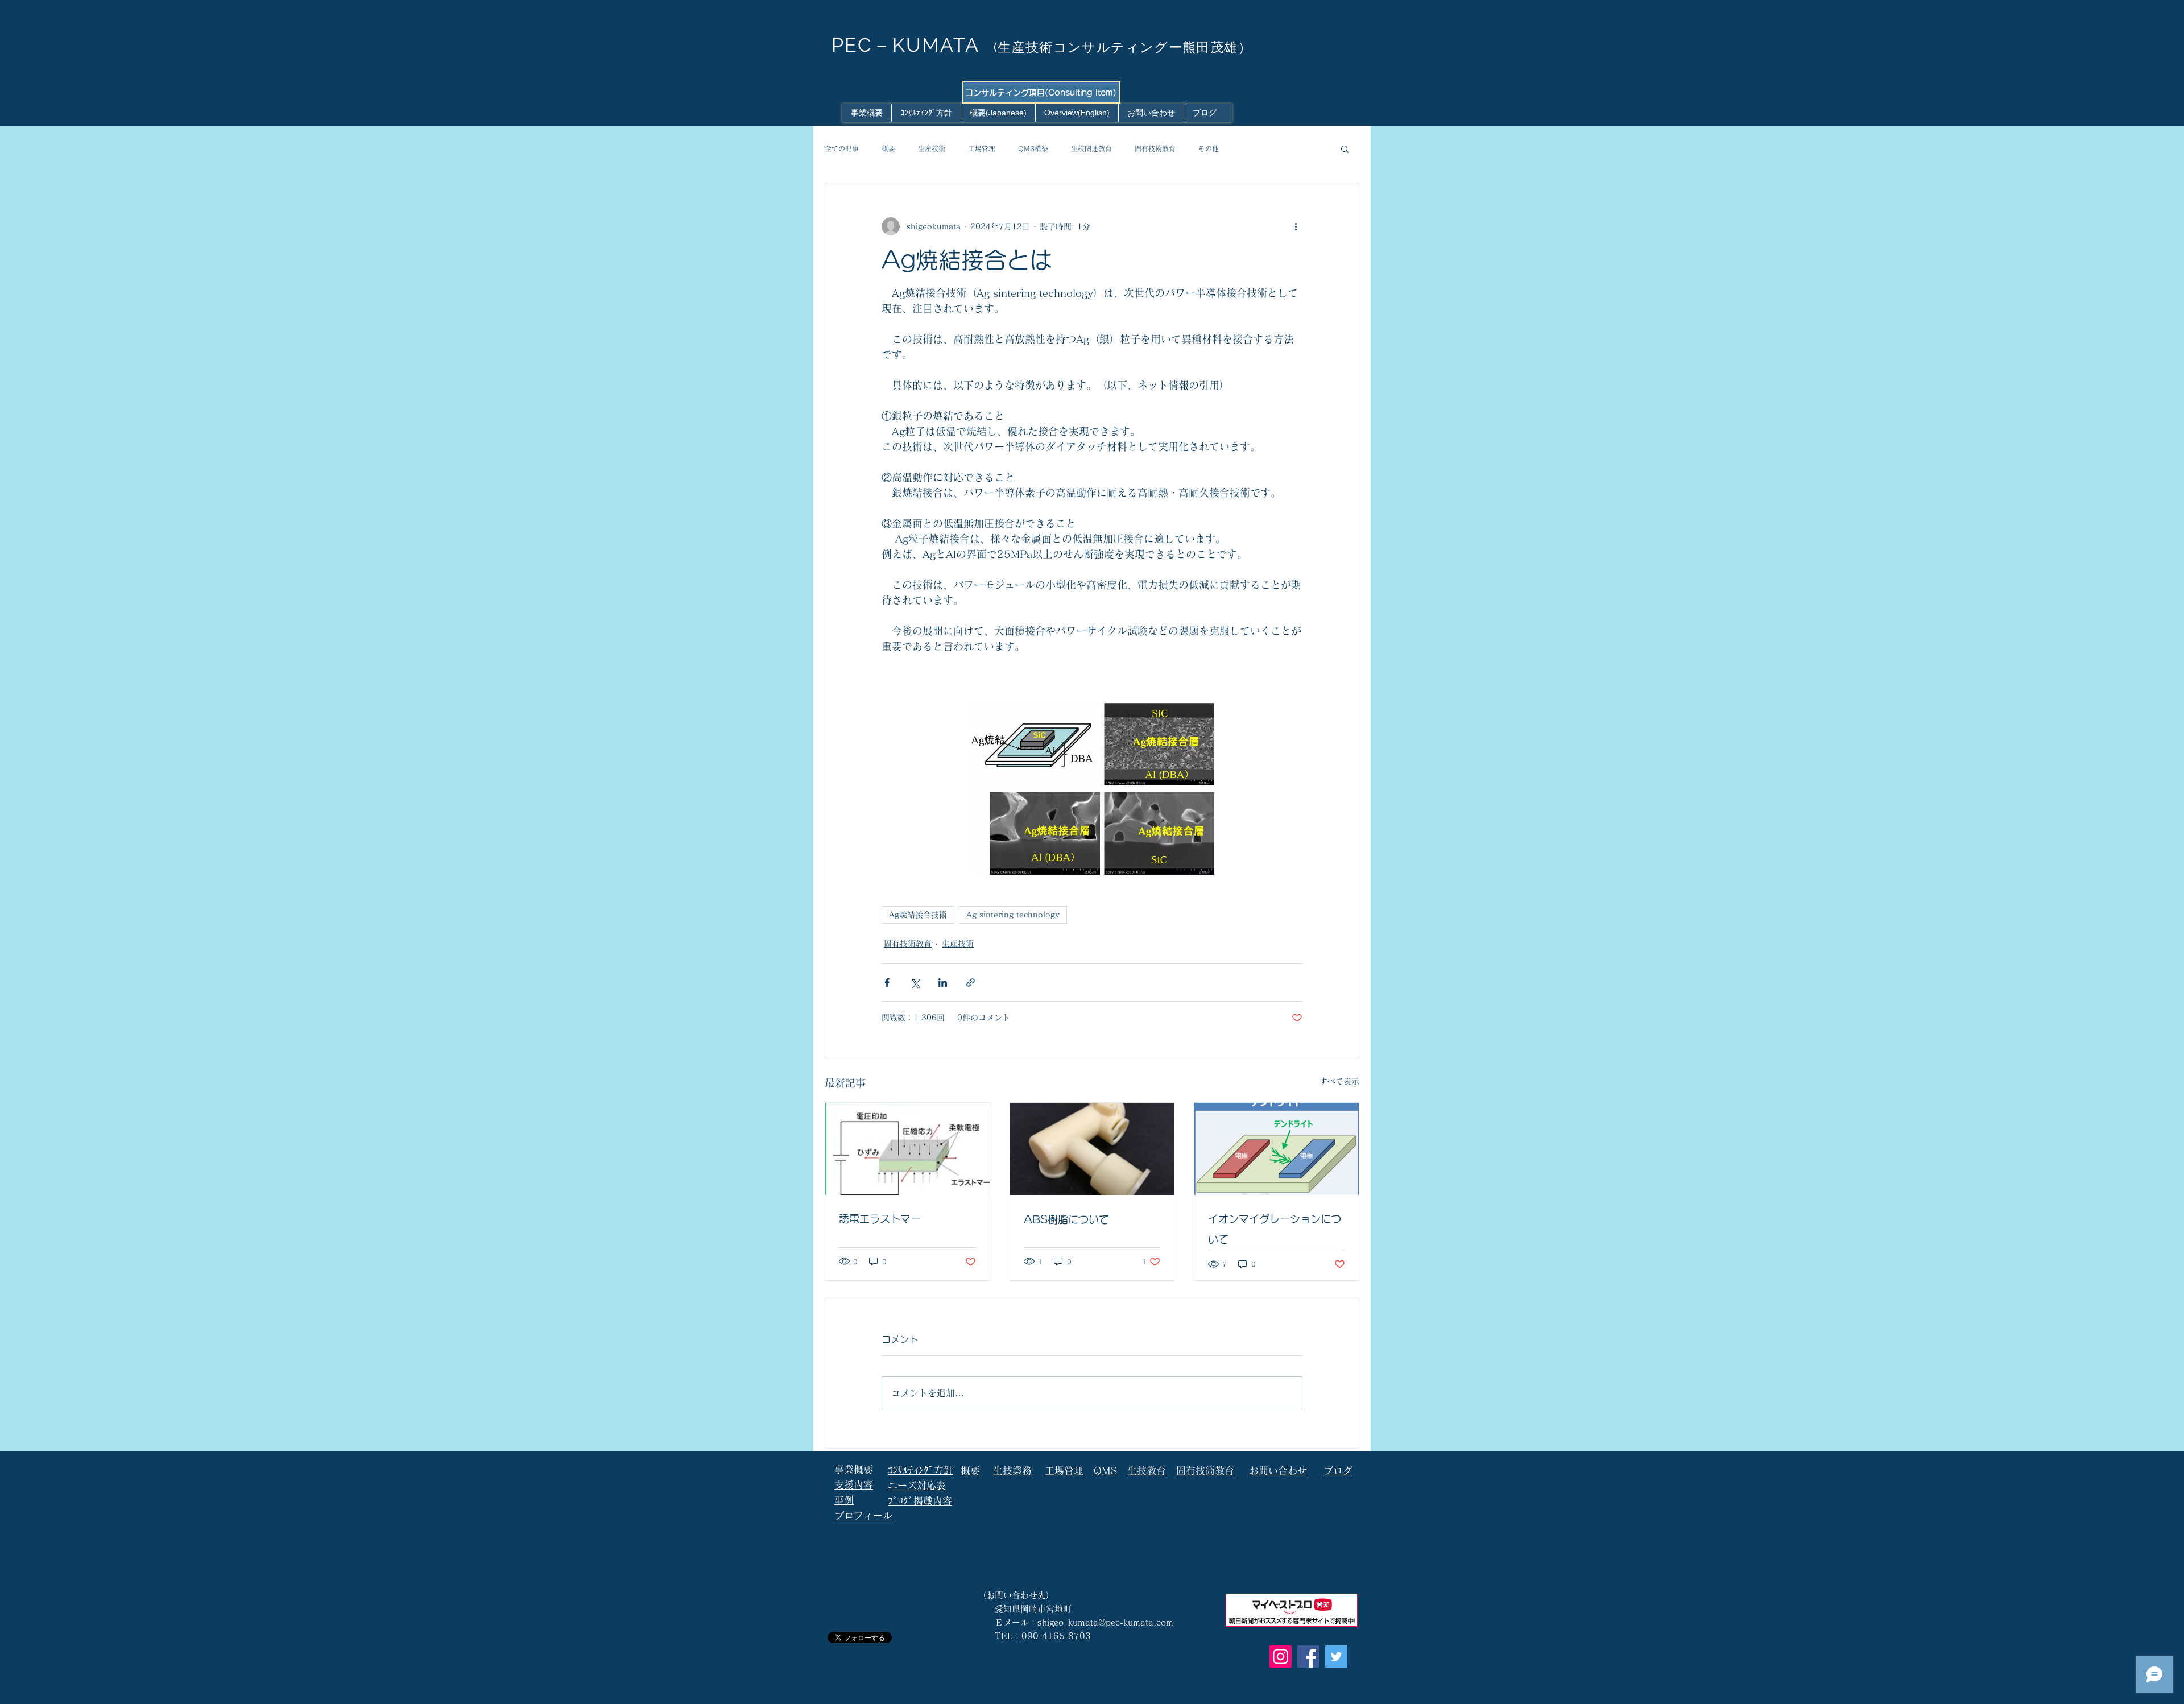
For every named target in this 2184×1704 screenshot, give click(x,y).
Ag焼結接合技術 (918, 915)
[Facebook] (1308, 1657)
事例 (844, 1500)
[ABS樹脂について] (1092, 1149)
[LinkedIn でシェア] (943, 983)
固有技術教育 (1155, 148)
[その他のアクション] (1296, 226)
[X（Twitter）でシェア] (915, 983)
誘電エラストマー (880, 1219)
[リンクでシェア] (971, 983)
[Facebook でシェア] (887, 983)
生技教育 (1147, 1471)
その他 (1209, 148)
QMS (1105, 1471)
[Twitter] (1336, 1657)
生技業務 (1012, 1471)
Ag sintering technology (1013, 915)
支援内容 (854, 1485)
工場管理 (982, 148)
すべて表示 (1339, 1081)
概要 (888, 148)
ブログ (1338, 1471)
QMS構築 (1033, 148)
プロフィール (863, 1515)
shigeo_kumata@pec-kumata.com (1105, 1622)
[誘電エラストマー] (907, 1149)
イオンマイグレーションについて (1275, 1229)
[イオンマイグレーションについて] (1277, 1149)
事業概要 (854, 1469)
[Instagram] (1281, 1657)
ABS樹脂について (1066, 1219)
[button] (1345, 148)
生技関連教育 (1091, 148)
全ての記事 (842, 148)
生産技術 (932, 148)
